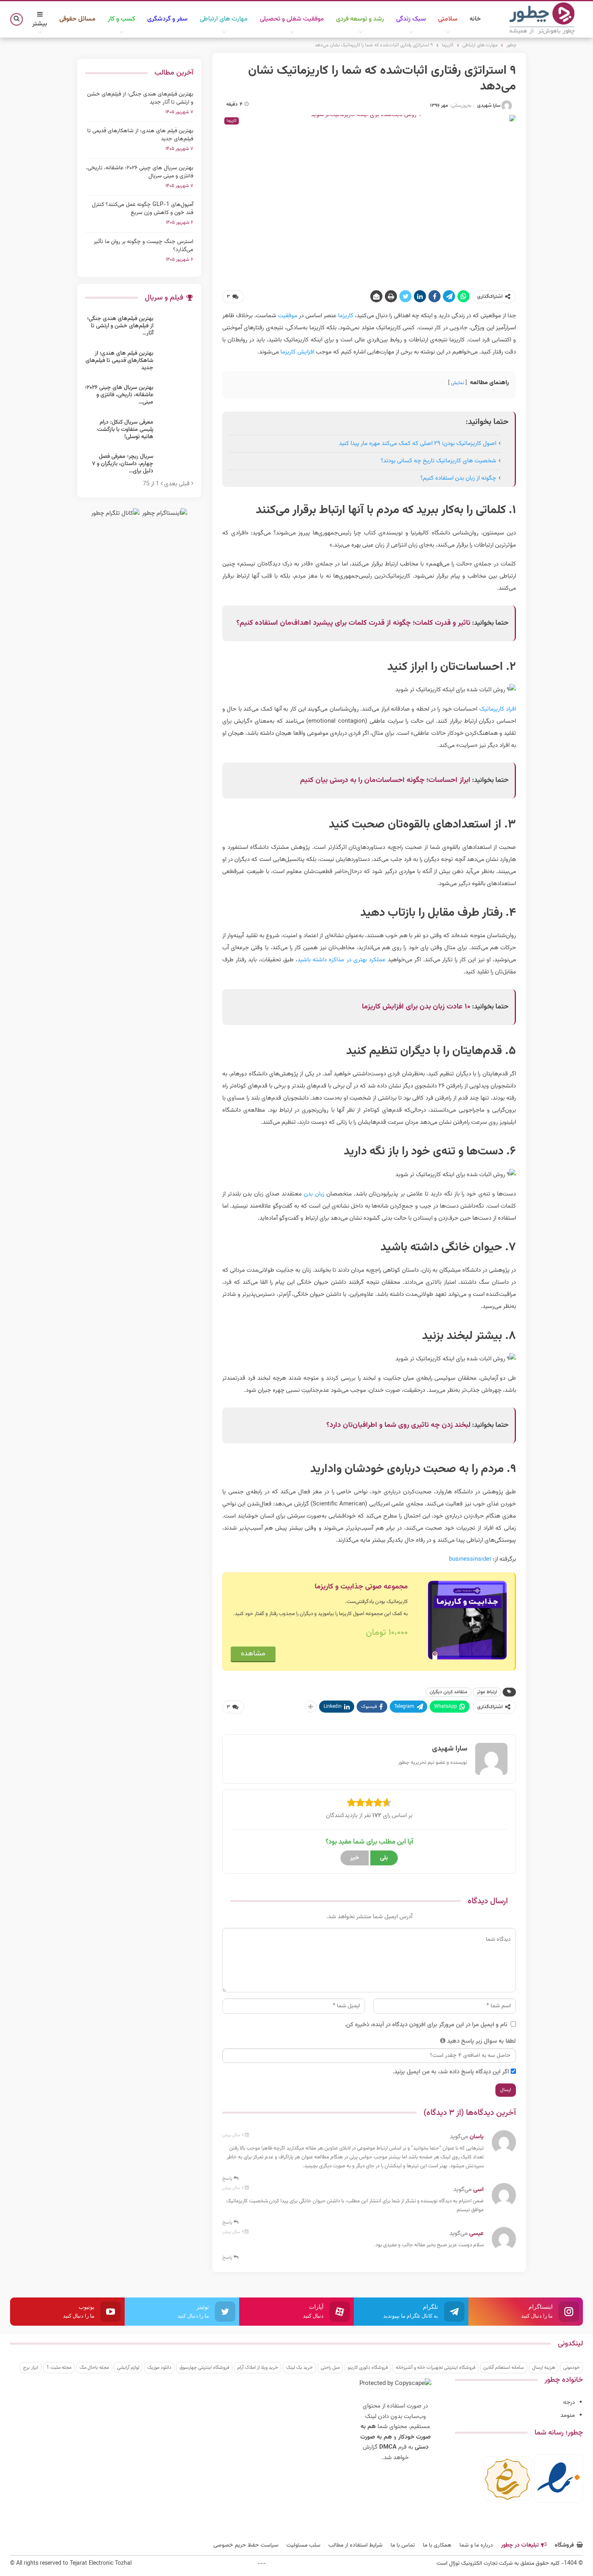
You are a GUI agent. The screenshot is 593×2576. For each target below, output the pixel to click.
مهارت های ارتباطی (224, 19)
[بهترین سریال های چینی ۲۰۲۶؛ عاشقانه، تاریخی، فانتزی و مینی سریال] (176, 397)
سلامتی (448, 19)
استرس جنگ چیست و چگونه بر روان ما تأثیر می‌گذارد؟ (143, 246)
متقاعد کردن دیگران (449, 1692)
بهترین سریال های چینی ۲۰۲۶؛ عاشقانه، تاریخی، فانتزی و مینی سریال (140, 172)
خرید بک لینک (299, 2368)
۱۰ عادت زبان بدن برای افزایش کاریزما (416, 1007)
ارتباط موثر (487, 1692)
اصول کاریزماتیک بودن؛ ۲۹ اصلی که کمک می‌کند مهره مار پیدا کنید (418, 444)
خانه (475, 19)
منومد (568, 2415)
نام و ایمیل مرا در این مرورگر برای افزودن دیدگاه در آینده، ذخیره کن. (426, 2025)
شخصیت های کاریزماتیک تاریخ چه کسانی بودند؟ (438, 461)
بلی (384, 1858)
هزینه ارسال (544, 2368)
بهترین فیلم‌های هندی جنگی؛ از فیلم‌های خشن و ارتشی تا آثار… (120, 326)
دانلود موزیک (159, 2368)
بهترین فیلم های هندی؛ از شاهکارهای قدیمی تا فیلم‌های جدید (140, 135)
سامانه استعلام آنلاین (504, 2368)
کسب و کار (121, 19)
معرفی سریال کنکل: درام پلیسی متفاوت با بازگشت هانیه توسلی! (125, 430)
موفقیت (287, 316)
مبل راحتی (330, 2368)
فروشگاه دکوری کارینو (368, 2368)
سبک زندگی (411, 19)
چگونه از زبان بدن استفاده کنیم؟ (458, 478)
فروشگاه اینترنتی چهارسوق (204, 2368)
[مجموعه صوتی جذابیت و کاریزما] (467, 1621)
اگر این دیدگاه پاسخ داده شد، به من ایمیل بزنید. (451, 2072)
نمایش (457, 383)
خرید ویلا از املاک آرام (258, 2368)
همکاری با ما (437, 2545)
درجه (569, 2402)
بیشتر (40, 24)
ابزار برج (31, 2368)
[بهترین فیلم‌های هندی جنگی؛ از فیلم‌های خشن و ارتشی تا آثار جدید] (176, 328)
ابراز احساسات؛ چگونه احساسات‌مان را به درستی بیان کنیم (385, 780)
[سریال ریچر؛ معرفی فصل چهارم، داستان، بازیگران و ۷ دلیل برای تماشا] (176, 466)
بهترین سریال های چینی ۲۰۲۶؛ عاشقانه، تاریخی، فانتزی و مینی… (119, 395)
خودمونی (571, 2368)
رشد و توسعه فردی (360, 19)
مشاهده (253, 1654)
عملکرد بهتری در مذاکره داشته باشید (341, 960)
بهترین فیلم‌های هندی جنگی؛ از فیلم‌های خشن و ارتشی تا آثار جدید (140, 98)
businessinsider (470, 1559)
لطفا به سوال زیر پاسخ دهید (481, 2041)
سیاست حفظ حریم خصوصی (246, 2545)
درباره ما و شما (476, 2545)
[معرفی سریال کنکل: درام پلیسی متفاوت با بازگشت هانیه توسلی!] (176, 432)
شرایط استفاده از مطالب (355, 2545)
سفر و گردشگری (167, 19)
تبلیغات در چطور (520, 2545)
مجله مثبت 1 (59, 2368)
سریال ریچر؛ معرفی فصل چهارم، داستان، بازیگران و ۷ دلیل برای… (123, 464)
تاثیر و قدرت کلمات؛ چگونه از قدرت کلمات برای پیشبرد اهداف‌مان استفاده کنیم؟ (353, 623)
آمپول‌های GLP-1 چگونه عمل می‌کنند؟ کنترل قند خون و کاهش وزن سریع (143, 209)
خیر (355, 1858)
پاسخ (228, 2179)
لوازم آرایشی (128, 2368)
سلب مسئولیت (303, 2545)
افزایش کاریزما (297, 352)
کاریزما (345, 316)
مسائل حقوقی (77, 19)
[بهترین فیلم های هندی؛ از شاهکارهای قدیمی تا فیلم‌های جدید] (176, 363)
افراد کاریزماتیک (498, 709)
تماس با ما (403, 2545)
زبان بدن (314, 1194)
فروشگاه (564, 2545)
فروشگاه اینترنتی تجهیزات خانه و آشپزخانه (435, 2368)
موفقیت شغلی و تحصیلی (292, 19)
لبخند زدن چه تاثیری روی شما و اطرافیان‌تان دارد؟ (398, 1425)
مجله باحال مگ (94, 2368)
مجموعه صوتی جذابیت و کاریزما (361, 1587)
